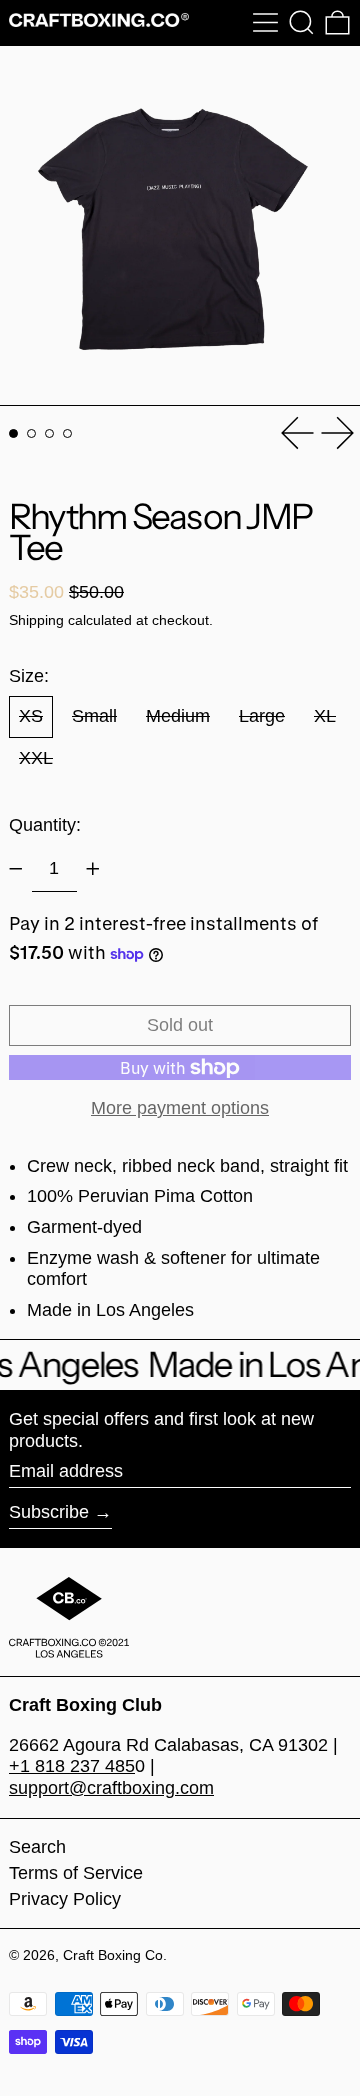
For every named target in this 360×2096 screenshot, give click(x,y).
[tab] (13, 433)
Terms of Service (76, 1873)
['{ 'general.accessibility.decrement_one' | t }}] (16, 869)
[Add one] (93, 869)
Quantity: (45, 825)
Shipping (36, 620)
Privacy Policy (65, 1899)
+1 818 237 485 (72, 1766)
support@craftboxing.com (111, 1788)
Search (37, 1847)
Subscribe (49, 1512)
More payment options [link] (180, 1108)
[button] (301, 22)
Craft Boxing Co (113, 1955)
